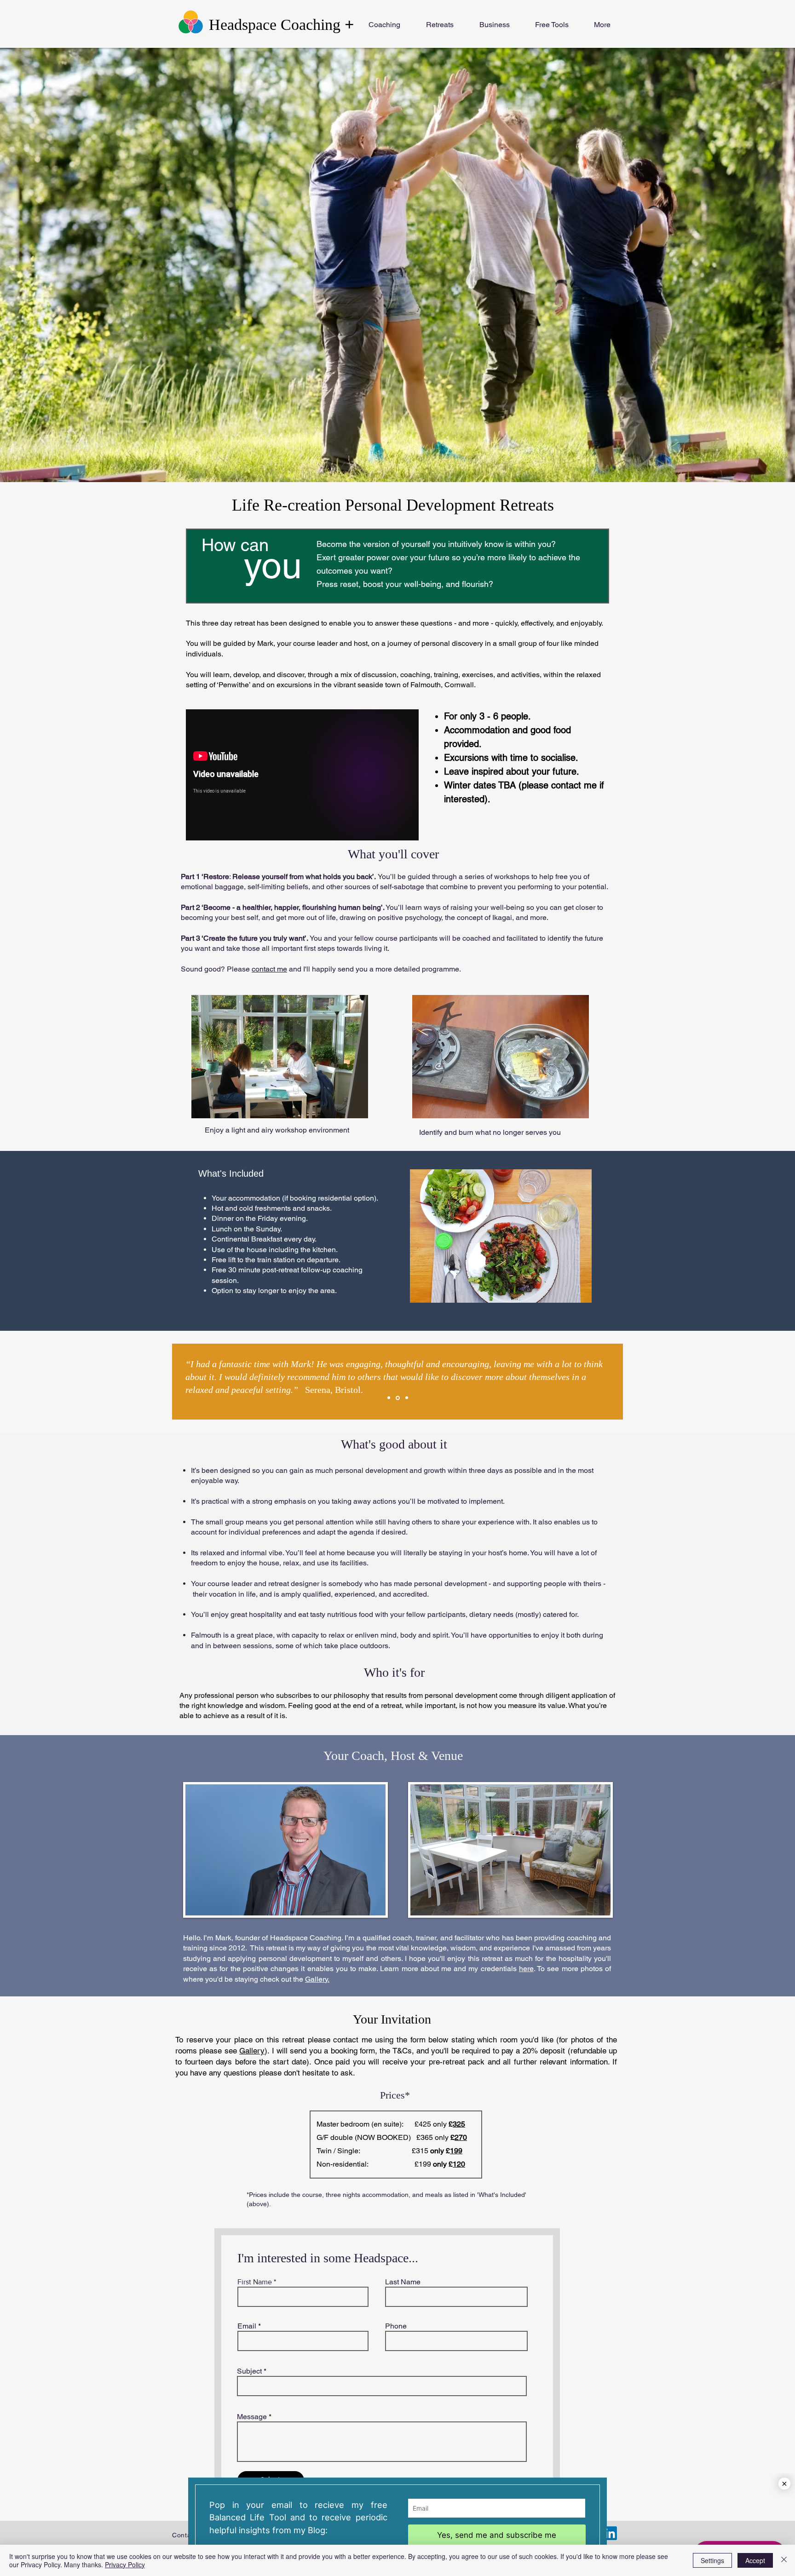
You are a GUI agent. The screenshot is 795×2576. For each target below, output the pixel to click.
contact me (269, 969)
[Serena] (397, 1398)
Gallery (252, 2051)
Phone (396, 2326)
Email (247, 2326)
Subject (249, 2371)
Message (252, 2417)
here (526, 1969)
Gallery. (317, 1979)
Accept (755, 2560)
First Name (255, 2282)
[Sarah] (406, 1398)
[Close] (784, 2560)
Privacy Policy (125, 2564)
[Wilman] (389, 1398)
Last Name (403, 2282)
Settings (712, 2560)
